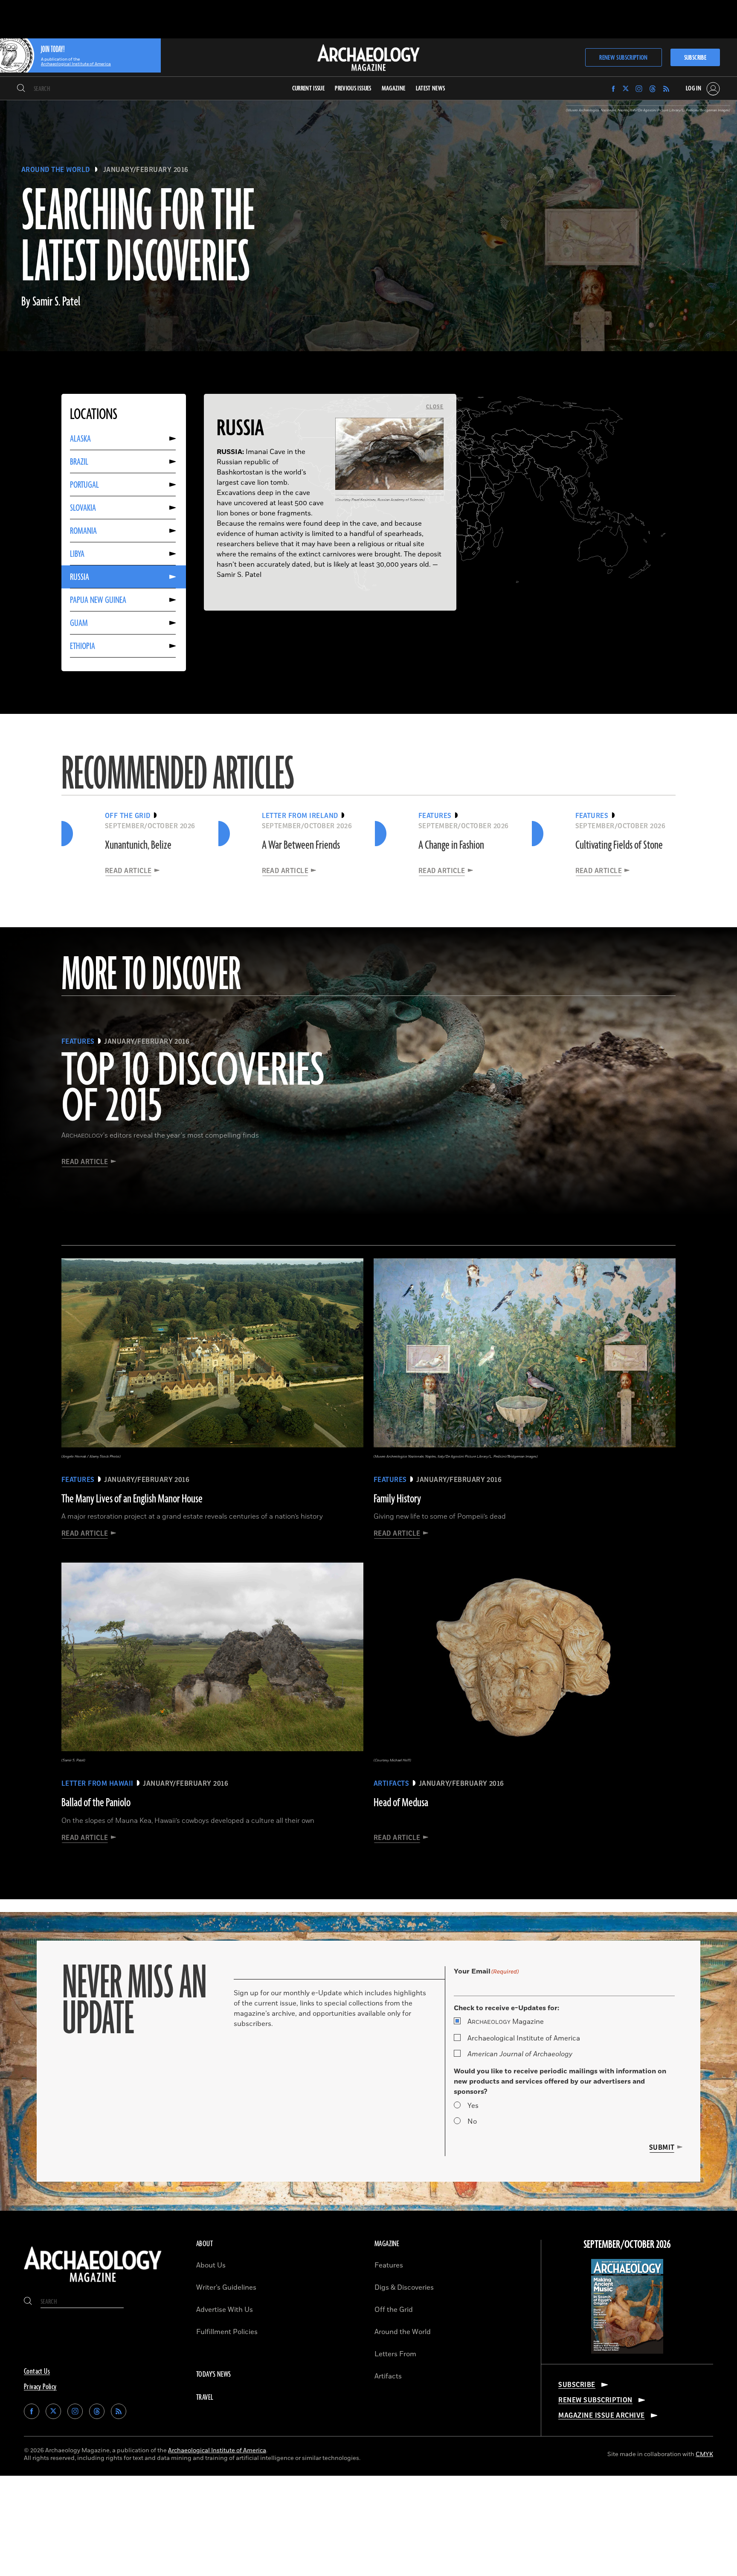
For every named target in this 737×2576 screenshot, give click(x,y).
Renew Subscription (623, 58)
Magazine (506, 2022)
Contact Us (37, 2372)
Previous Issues (353, 89)
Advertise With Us (225, 2310)
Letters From (395, 2354)
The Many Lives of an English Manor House (132, 1499)
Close (435, 407)
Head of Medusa (401, 1803)
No (472, 2122)
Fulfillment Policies (227, 2332)
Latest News (431, 89)
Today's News (214, 2375)
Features (389, 2265)
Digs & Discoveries (404, 2288)
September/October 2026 (627, 2245)
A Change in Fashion (451, 845)
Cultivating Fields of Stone (619, 845)
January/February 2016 (146, 170)
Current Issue (309, 89)
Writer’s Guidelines (226, 2288)
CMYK (704, 2454)
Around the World (56, 170)
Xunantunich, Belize (138, 845)
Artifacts (388, 2376)
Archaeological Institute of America (524, 2038)
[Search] (21, 89)
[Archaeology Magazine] (93, 2284)
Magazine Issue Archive (602, 2416)
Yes (473, 2106)
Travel (205, 2398)
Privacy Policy (40, 2387)
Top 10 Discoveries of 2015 (193, 1089)
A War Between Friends (301, 845)
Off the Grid (394, 2310)
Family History (397, 1499)
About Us (211, 2265)
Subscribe (695, 58)
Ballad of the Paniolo (96, 1803)
